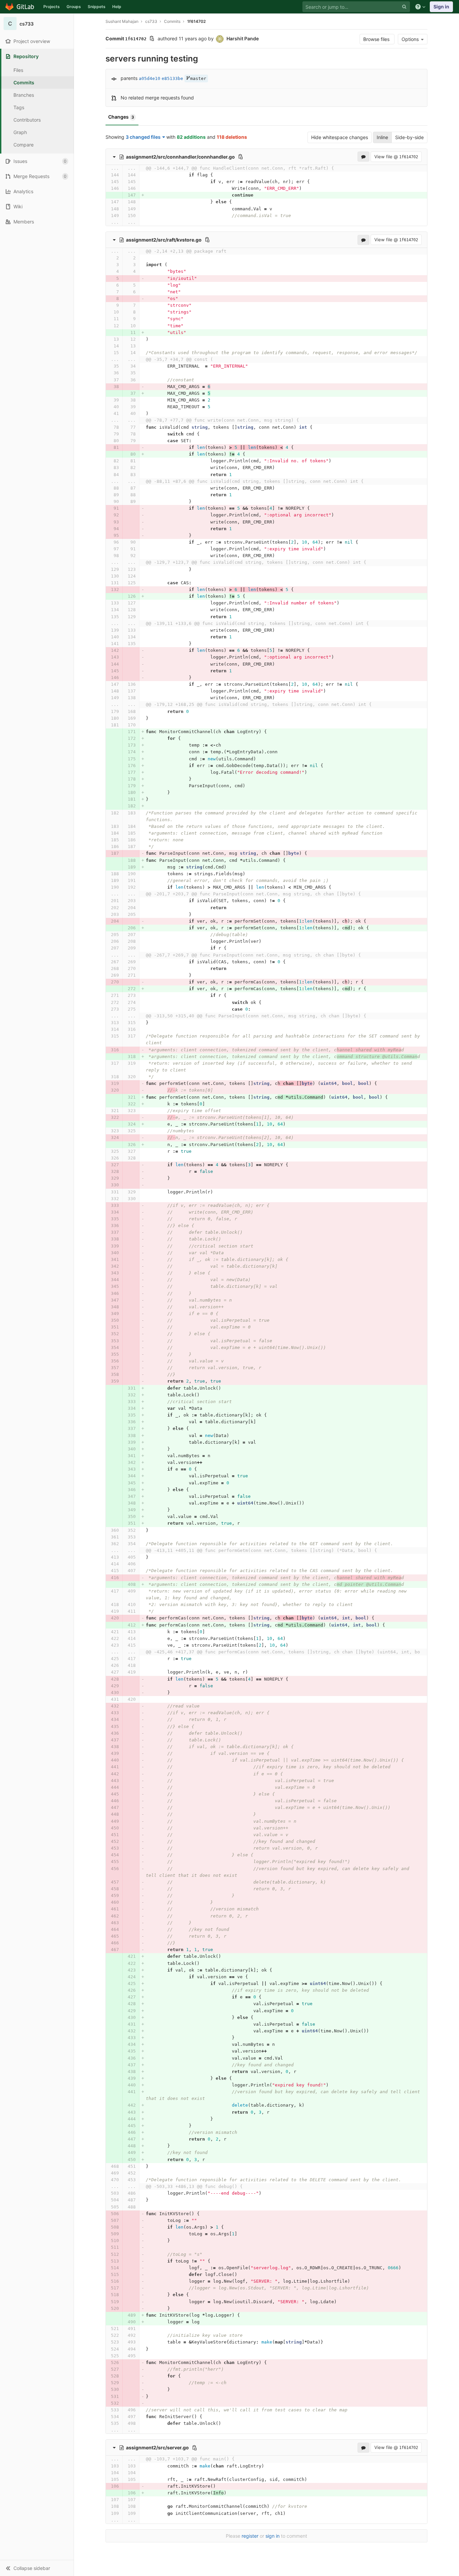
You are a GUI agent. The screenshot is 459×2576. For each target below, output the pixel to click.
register (250, 2536)
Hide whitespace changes (340, 137)
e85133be (172, 78)
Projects (52, 7)
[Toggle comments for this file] (363, 157)
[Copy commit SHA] (152, 39)
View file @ (396, 157)
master (198, 78)
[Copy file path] (241, 157)
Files (18, 70)
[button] (37, 2568)
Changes (121, 117)
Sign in (441, 7)
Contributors (27, 120)
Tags (19, 107)
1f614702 (196, 21)
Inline (382, 137)
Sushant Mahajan (122, 21)
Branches (24, 95)
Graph (20, 132)
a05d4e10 (150, 78)
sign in (273, 2536)
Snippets (97, 7)
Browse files (377, 39)
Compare (24, 145)
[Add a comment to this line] (106, 175)
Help (117, 7)
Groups (74, 7)
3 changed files (143, 137)
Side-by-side (409, 137)
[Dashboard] (20, 7)
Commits (24, 82)
